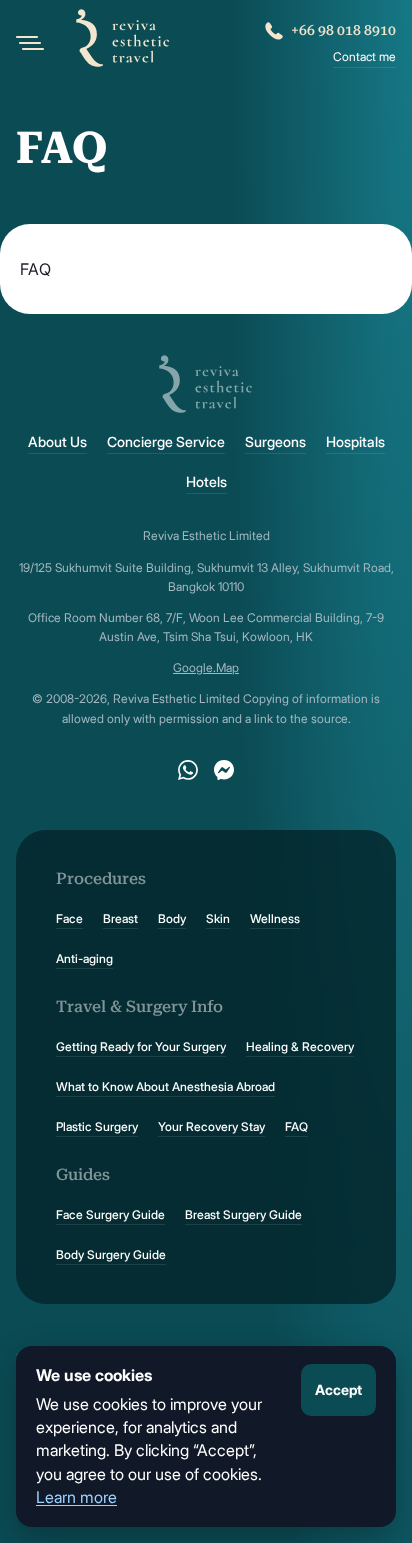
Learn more (76, 1497)
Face (69, 918)
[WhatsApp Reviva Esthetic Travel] (188, 770)
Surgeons (275, 442)
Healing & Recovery (300, 1046)
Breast (120, 918)
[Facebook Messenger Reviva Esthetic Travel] (224, 770)
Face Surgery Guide (110, 1214)
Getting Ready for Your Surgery (141, 1046)
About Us (57, 442)
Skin (218, 918)
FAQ (296, 1126)
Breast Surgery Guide (243, 1214)
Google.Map (206, 667)
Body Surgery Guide (111, 1254)
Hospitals (355, 442)
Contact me (364, 57)
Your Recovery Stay (211, 1126)
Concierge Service (166, 442)
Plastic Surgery (97, 1126)
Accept (338, 1389)
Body (172, 918)
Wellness (275, 918)
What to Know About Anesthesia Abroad (165, 1086)
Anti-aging (84, 958)
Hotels (206, 482)
